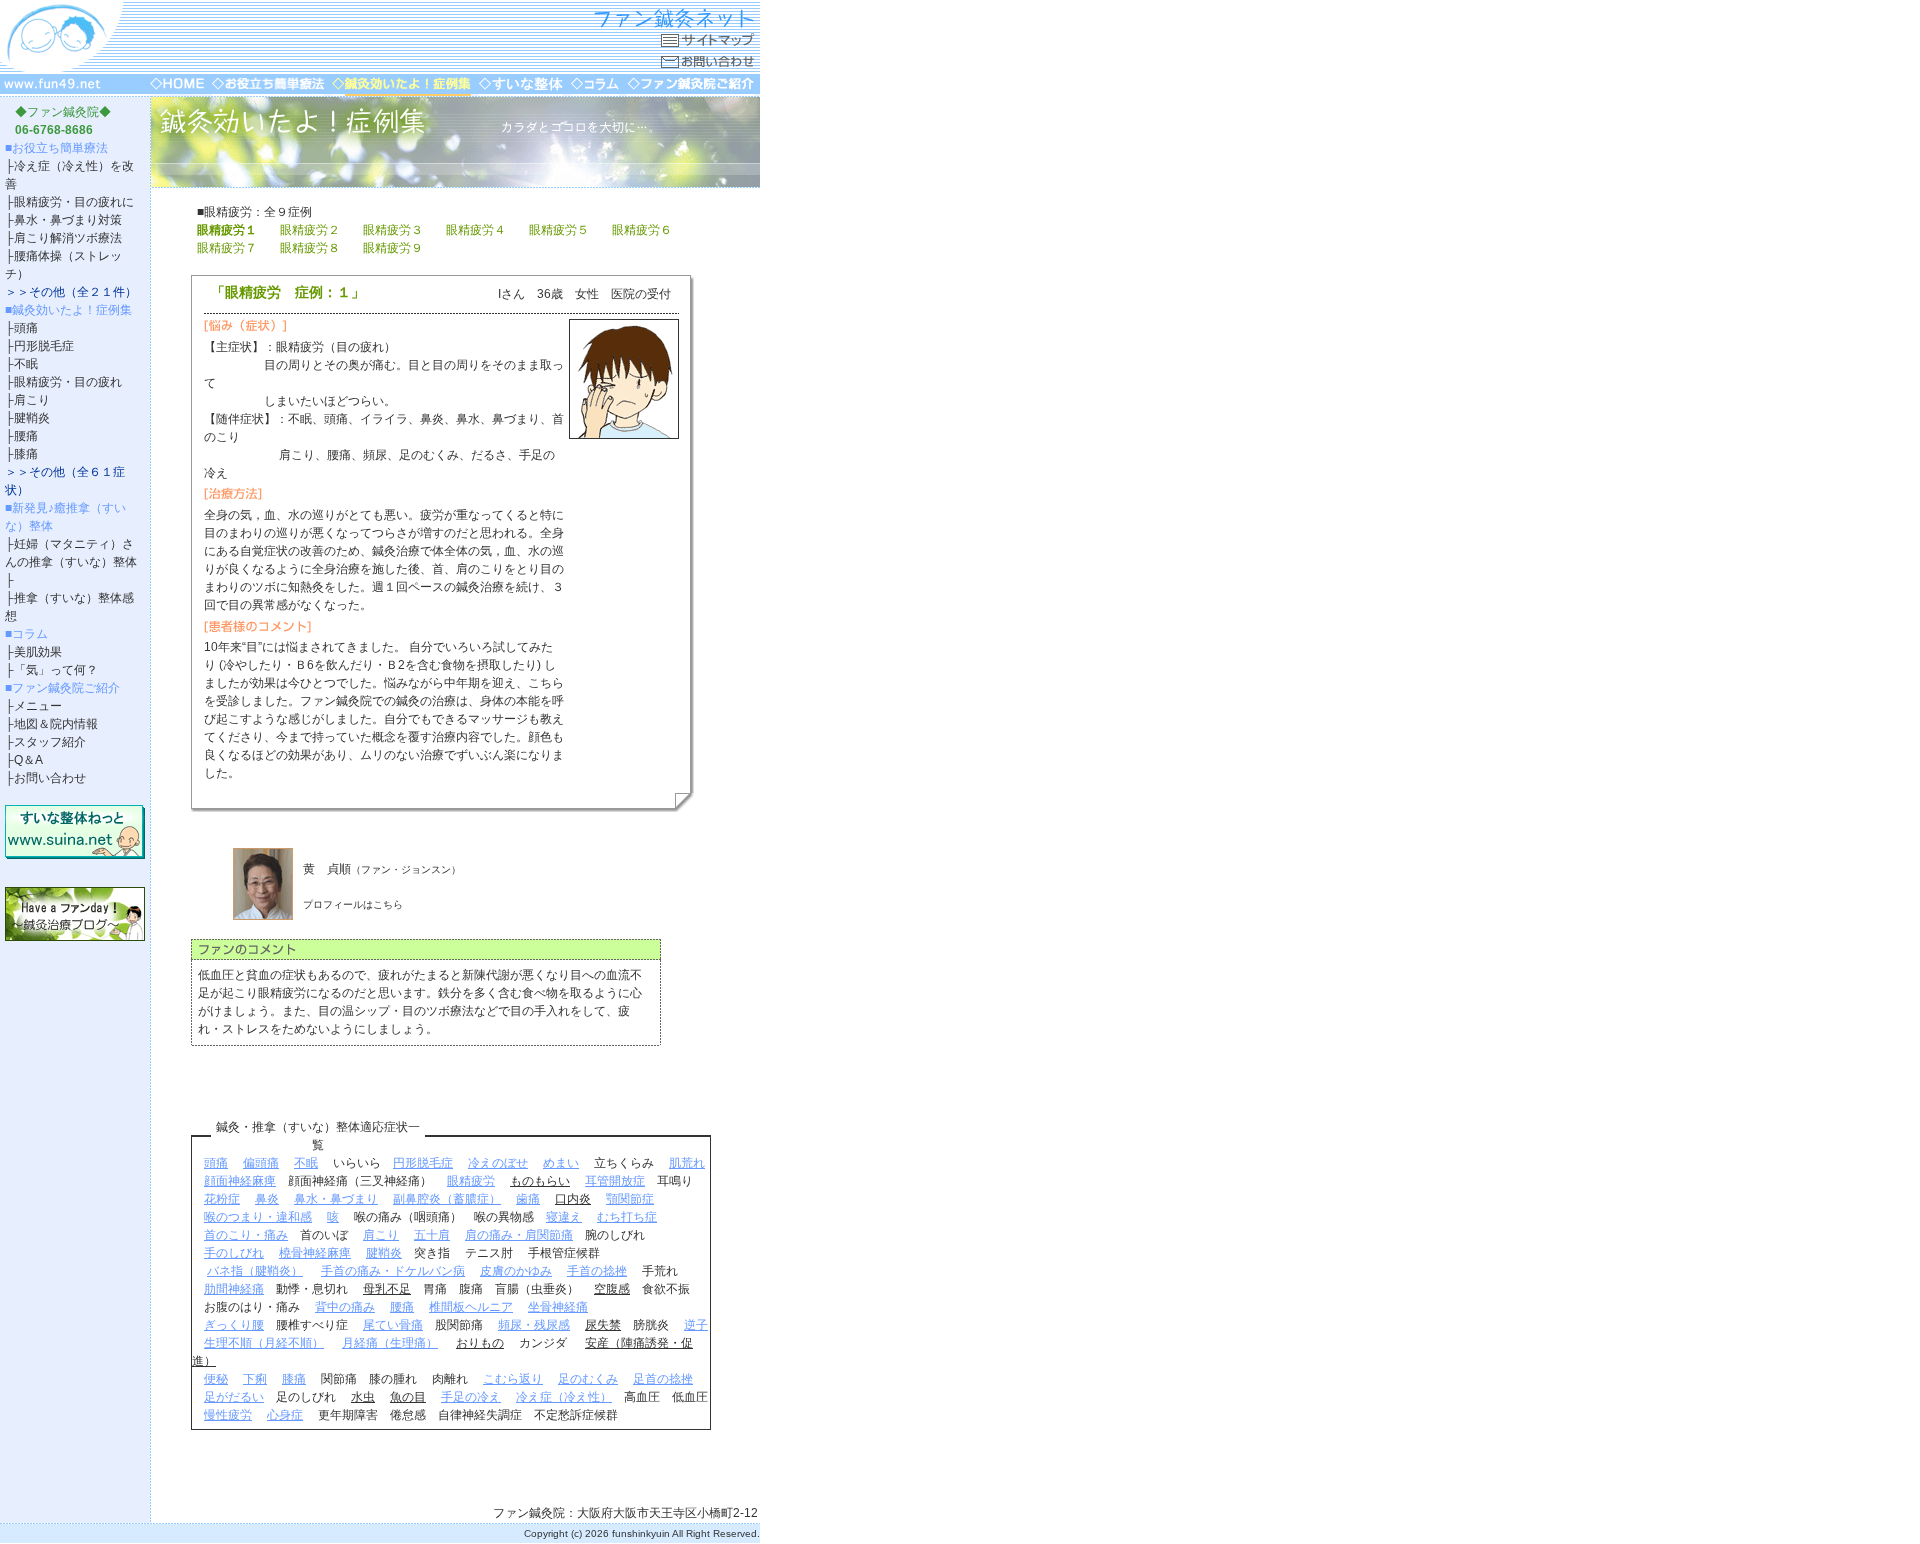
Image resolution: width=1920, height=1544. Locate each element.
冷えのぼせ (498, 1163)
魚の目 (408, 1397)
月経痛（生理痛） (390, 1343)
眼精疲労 (471, 1181)
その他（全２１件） (83, 292)
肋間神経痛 (234, 1289)
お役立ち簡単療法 (60, 148)
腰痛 (26, 436)
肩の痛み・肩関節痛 (519, 1235)
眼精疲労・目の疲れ (68, 382)
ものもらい (540, 1181)
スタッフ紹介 (50, 742)
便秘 (216, 1379)
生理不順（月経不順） (264, 1343)
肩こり (32, 400)
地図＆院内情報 (56, 724)
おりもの (480, 1343)
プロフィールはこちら (353, 904)
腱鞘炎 (32, 418)
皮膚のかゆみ (516, 1271)
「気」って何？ (56, 670)
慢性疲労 (228, 1415)
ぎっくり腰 (234, 1325)
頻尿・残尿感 (534, 1325)
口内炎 (573, 1199)
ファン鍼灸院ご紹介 (66, 688)
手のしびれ (234, 1253)
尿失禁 (603, 1325)
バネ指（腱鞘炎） (255, 1271)
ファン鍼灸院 (63, 112)
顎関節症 (630, 1199)
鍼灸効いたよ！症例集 (72, 310)
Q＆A (28, 760)
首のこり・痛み (246, 1235)
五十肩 (432, 1235)
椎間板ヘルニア (471, 1307)
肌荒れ (687, 1163)
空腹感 (612, 1289)
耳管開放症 (615, 1181)
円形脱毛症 (44, 346)
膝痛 (26, 454)
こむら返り (513, 1379)
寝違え (564, 1217)
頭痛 (26, 328)
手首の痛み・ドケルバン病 (393, 1271)
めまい (561, 1163)
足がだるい (234, 1397)
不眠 (26, 364)
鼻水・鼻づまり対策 (68, 220)
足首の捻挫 (663, 1379)
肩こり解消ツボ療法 (68, 238)
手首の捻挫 (597, 1271)
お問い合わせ (50, 778)
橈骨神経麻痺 (315, 1253)
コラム (30, 634)
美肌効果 (38, 652)
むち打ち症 (627, 1217)
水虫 (363, 1397)
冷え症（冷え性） (564, 1397)
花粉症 (222, 1199)
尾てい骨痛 (393, 1325)
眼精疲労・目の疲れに (74, 202)
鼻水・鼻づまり (336, 1199)
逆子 (696, 1325)
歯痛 (528, 1199)
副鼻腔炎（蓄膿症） (447, 1199)
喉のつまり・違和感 (258, 1217)
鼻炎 (267, 1199)
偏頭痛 (261, 1163)
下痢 (255, 1379)
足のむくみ (588, 1379)
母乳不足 (387, 1289)
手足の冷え (471, 1397)
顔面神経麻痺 (240, 1181)
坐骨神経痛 (558, 1307)
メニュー (38, 706)
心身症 (285, 1415)
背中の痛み (345, 1307)
